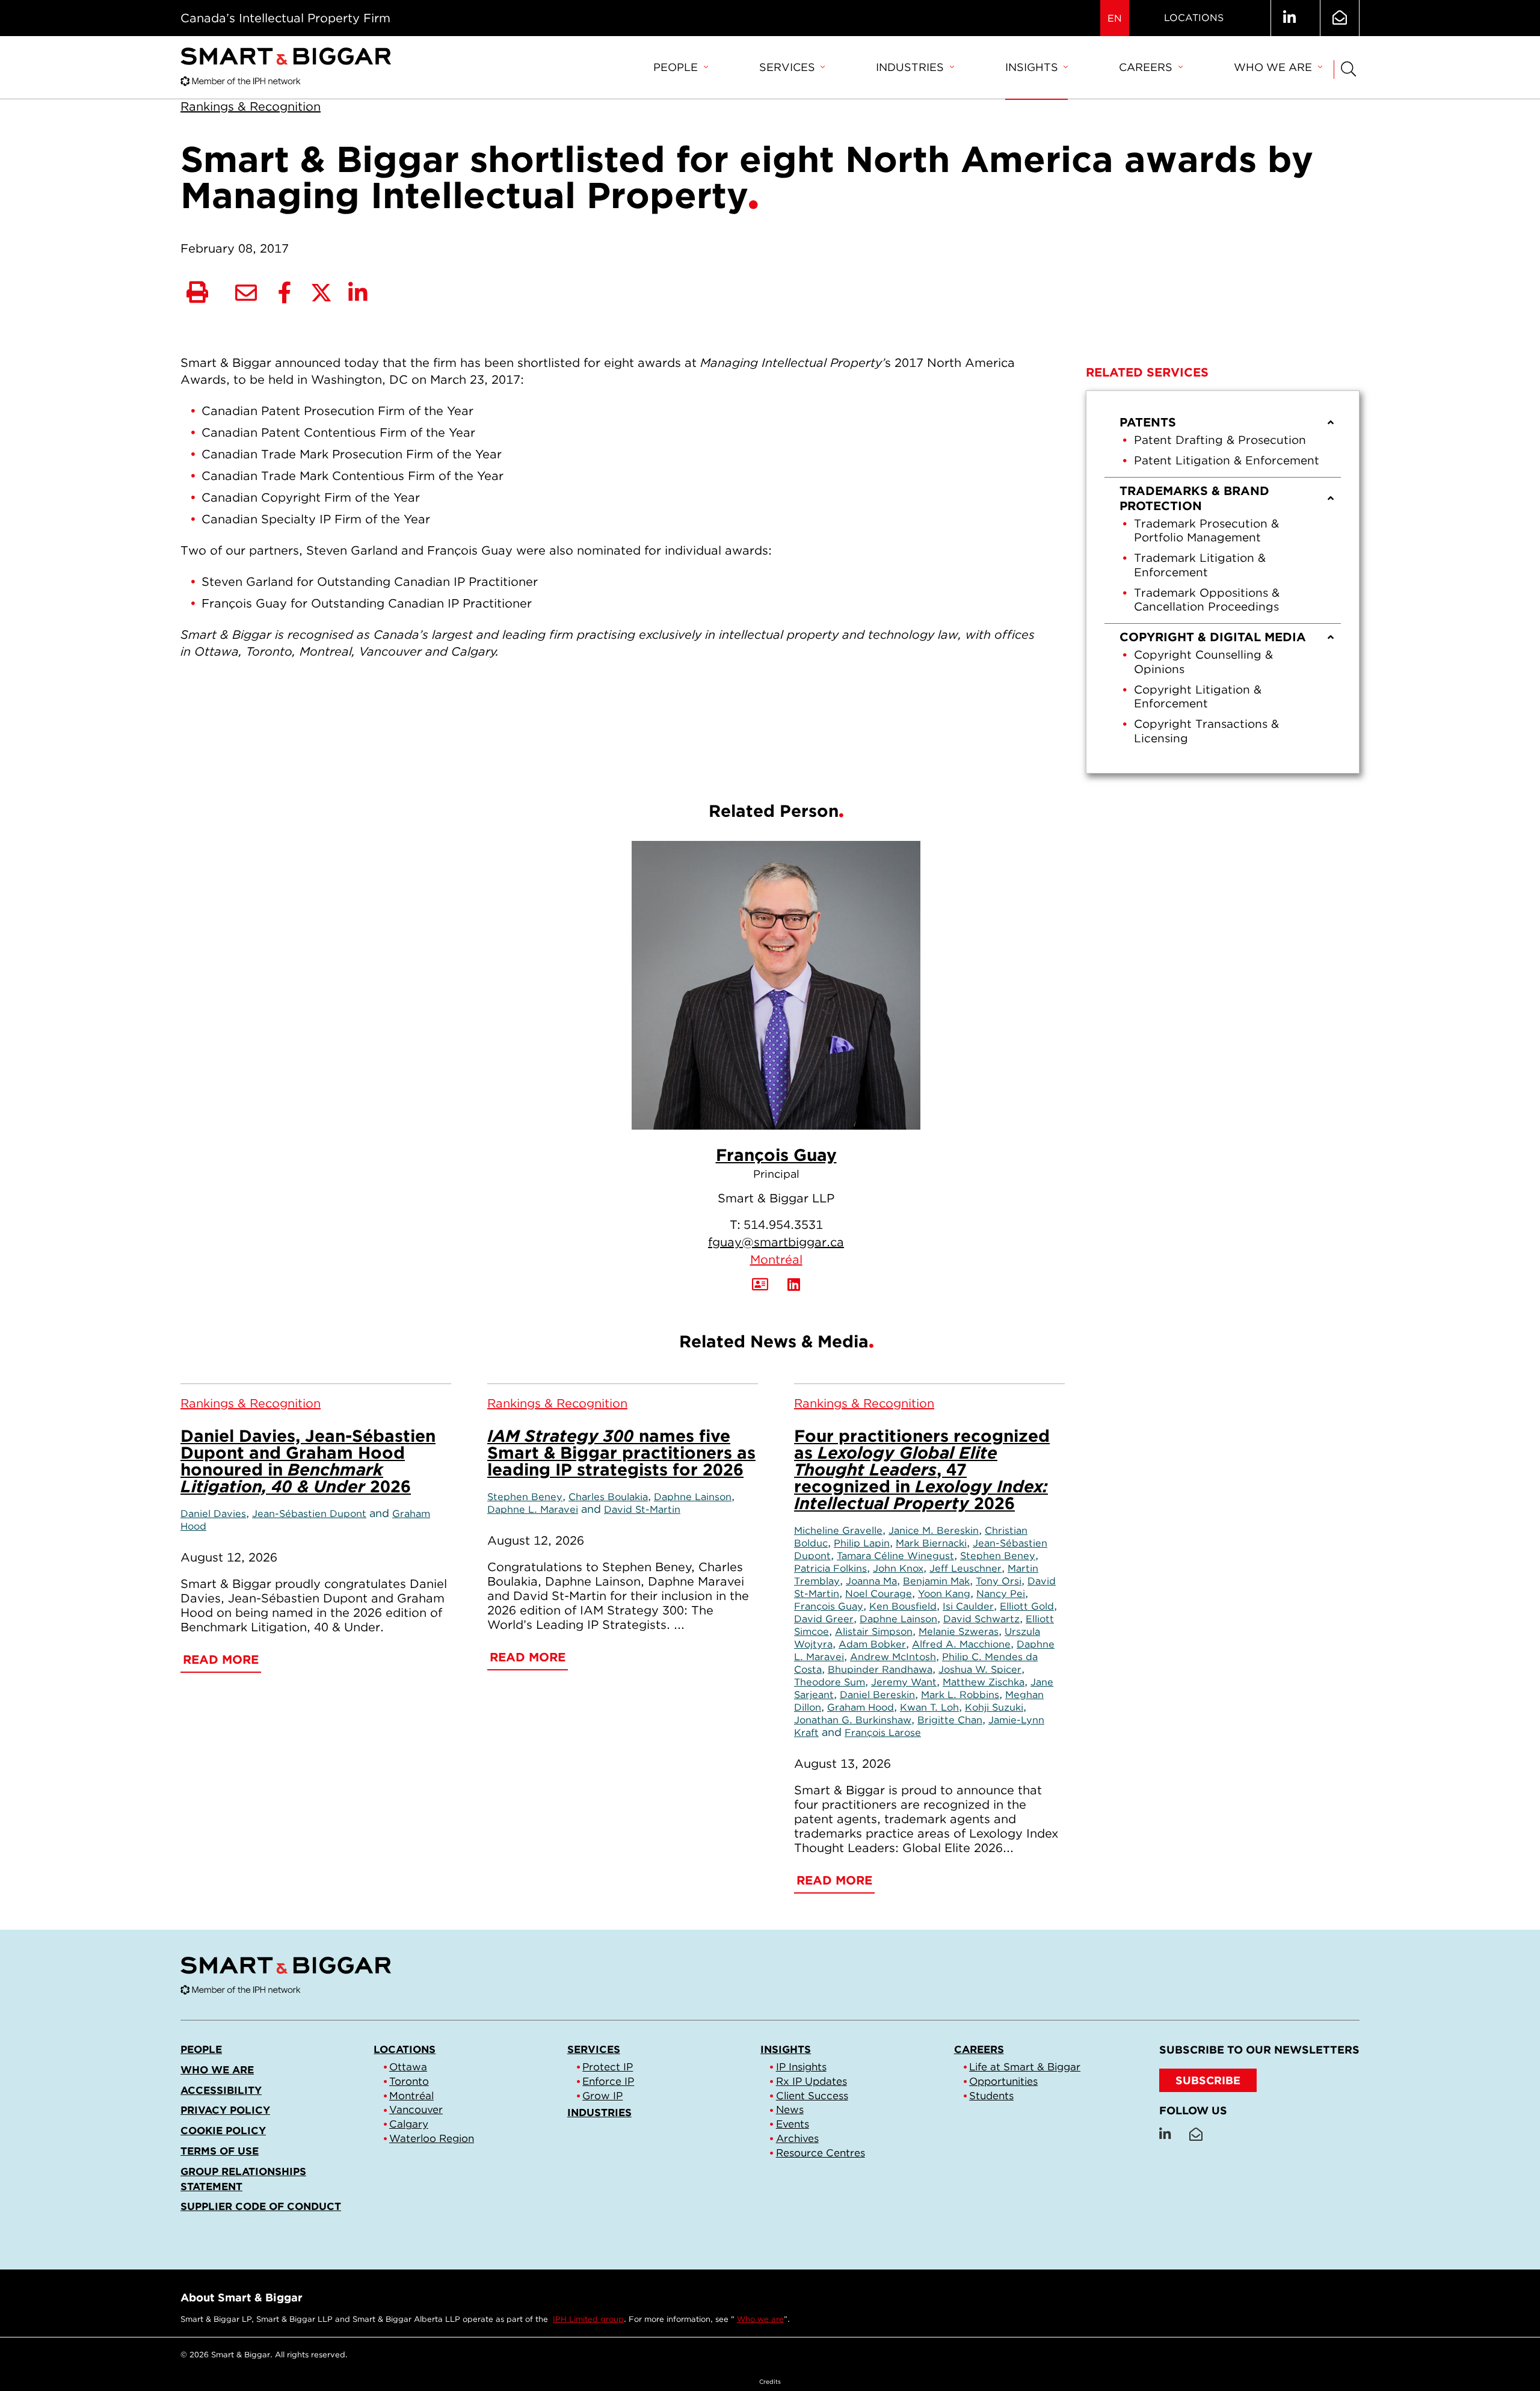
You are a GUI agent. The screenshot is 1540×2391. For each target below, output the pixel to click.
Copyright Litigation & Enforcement (1198, 697)
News (790, 2109)
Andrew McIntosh (893, 1657)
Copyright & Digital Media (1213, 637)
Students (991, 2096)
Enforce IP (608, 2081)
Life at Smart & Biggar (1025, 2067)
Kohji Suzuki (994, 1707)
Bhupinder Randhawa (880, 1669)
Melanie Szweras (959, 1631)
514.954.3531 (783, 1225)
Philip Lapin (862, 1543)
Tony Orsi (999, 1581)
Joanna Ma (871, 1581)
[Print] (197, 293)
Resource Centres (821, 2153)
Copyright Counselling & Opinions (1203, 662)
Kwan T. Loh (929, 1707)
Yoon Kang (944, 1593)
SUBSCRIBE (1208, 2080)
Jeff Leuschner (966, 1568)
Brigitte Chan (950, 1720)
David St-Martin (642, 1509)
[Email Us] (1340, 18)
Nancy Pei (1001, 1593)
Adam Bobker (872, 1644)
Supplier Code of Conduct (261, 2206)
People (676, 67)
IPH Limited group (588, 2319)
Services (787, 67)
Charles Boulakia (608, 1497)
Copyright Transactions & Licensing (1206, 731)
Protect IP (608, 2067)
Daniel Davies (213, 1513)
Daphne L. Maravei (533, 1509)
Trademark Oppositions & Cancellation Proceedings (1207, 600)
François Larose (883, 1732)
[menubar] (987, 68)
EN (1115, 18)
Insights (1032, 67)
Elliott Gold (1027, 1606)
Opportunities (1003, 2081)
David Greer (824, 1619)
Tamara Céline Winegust (895, 1556)
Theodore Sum (830, 1682)
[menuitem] (680, 68)
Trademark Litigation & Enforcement (1200, 565)
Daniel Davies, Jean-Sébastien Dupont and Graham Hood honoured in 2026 (308, 1461)
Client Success (812, 2096)
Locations (1194, 18)
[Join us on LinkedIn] (1289, 18)
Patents (1148, 422)
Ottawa (408, 2067)
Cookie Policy (223, 2131)
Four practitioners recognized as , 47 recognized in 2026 (922, 1469)
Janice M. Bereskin (934, 1530)
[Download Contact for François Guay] (760, 1285)
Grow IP (602, 2096)
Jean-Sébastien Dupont (309, 1513)
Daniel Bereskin (877, 1694)
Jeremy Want (904, 1682)
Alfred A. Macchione (961, 1644)
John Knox (898, 1568)
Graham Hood (861, 1707)
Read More (221, 1660)
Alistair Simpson (874, 1631)
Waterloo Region (432, 2138)
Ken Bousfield (903, 1606)
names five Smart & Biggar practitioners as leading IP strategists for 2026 (621, 1453)
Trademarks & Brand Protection (1194, 498)
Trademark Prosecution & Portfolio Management (1206, 531)
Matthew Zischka (984, 1682)
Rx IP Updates (812, 2081)
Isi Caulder (968, 1606)
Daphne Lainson (693, 1497)
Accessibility (221, 2090)
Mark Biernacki (931, 1543)
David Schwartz (981, 1619)
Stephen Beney (525, 1497)
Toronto (409, 2081)
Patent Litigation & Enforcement (1227, 460)
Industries (910, 67)
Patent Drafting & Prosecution (1220, 440)
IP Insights (801, 2067)
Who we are (1273, 67)
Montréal (776, 1260)
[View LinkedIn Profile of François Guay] (794, 1285)
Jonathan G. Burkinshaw (853, 1720)
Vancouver (416, 2109)
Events (793, 2124)
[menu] (1223, 582)
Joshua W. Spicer (980, 1669)
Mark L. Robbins (960, 1694)
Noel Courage (879, 1593)
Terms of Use (220, 2151)
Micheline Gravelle (838, 1530)
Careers (1146, 67)
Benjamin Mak (936, 1581)
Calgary (409, 2124)
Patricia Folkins (830, 1568)
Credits (770, 2381)
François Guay (776, 1155)
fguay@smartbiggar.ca (776, 1242)
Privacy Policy (225, 2110)
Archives (797, 2138)
